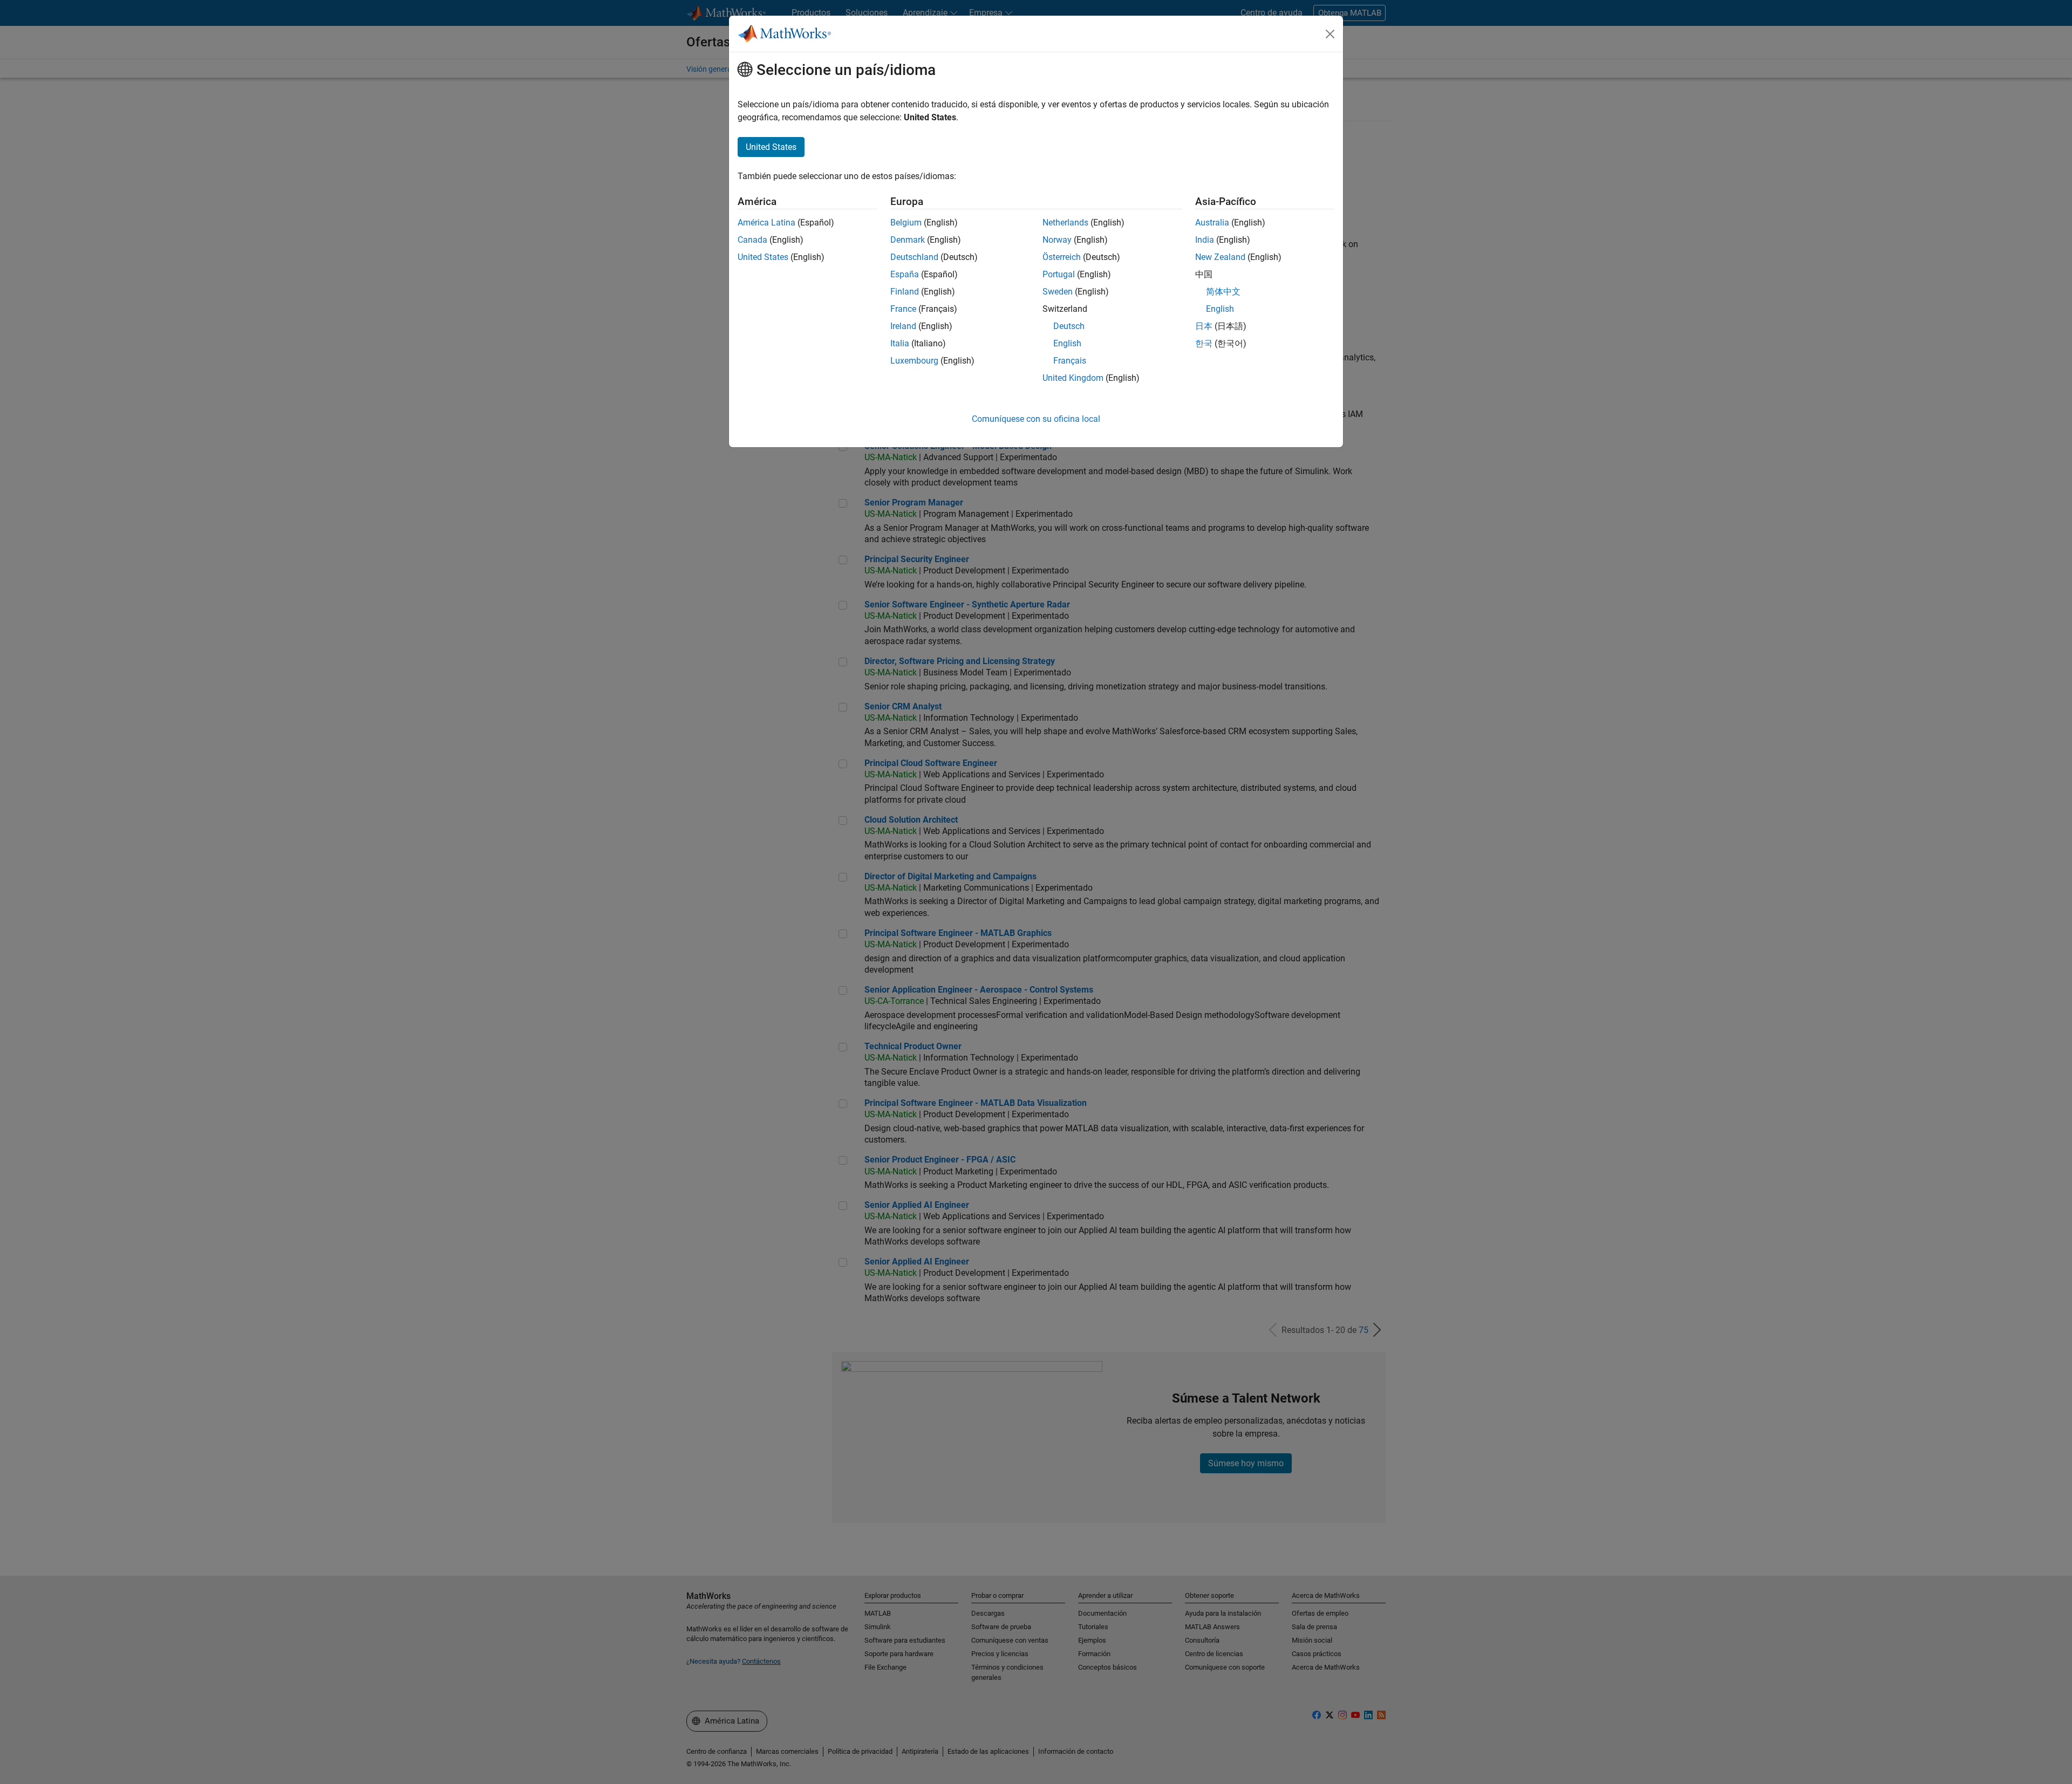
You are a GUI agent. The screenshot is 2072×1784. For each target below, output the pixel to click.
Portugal (1059, 274)
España (905, 274)
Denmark (908, 240)
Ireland (903, 326)
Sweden (1058, 292)
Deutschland (914, 257)
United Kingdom (1073, 378)
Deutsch (1069, 326)
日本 (1204, 326)
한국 (1204, 343)
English (1067, 343)
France (903, 309)
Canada (752, 240)
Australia (1212, 223)
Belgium (906, 223)
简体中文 (1223, 292)
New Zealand (1220, 257)
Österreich (1062, 257)
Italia (900, 343)
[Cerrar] (1330, 34)
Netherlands (1065, 223)
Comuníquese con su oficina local (1036, 419)
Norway (1057, 240)
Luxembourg (914, 361)
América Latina (766, 223)
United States (763, 257)
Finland (905, 292)
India (1205, 240)
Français (1070, 361)
